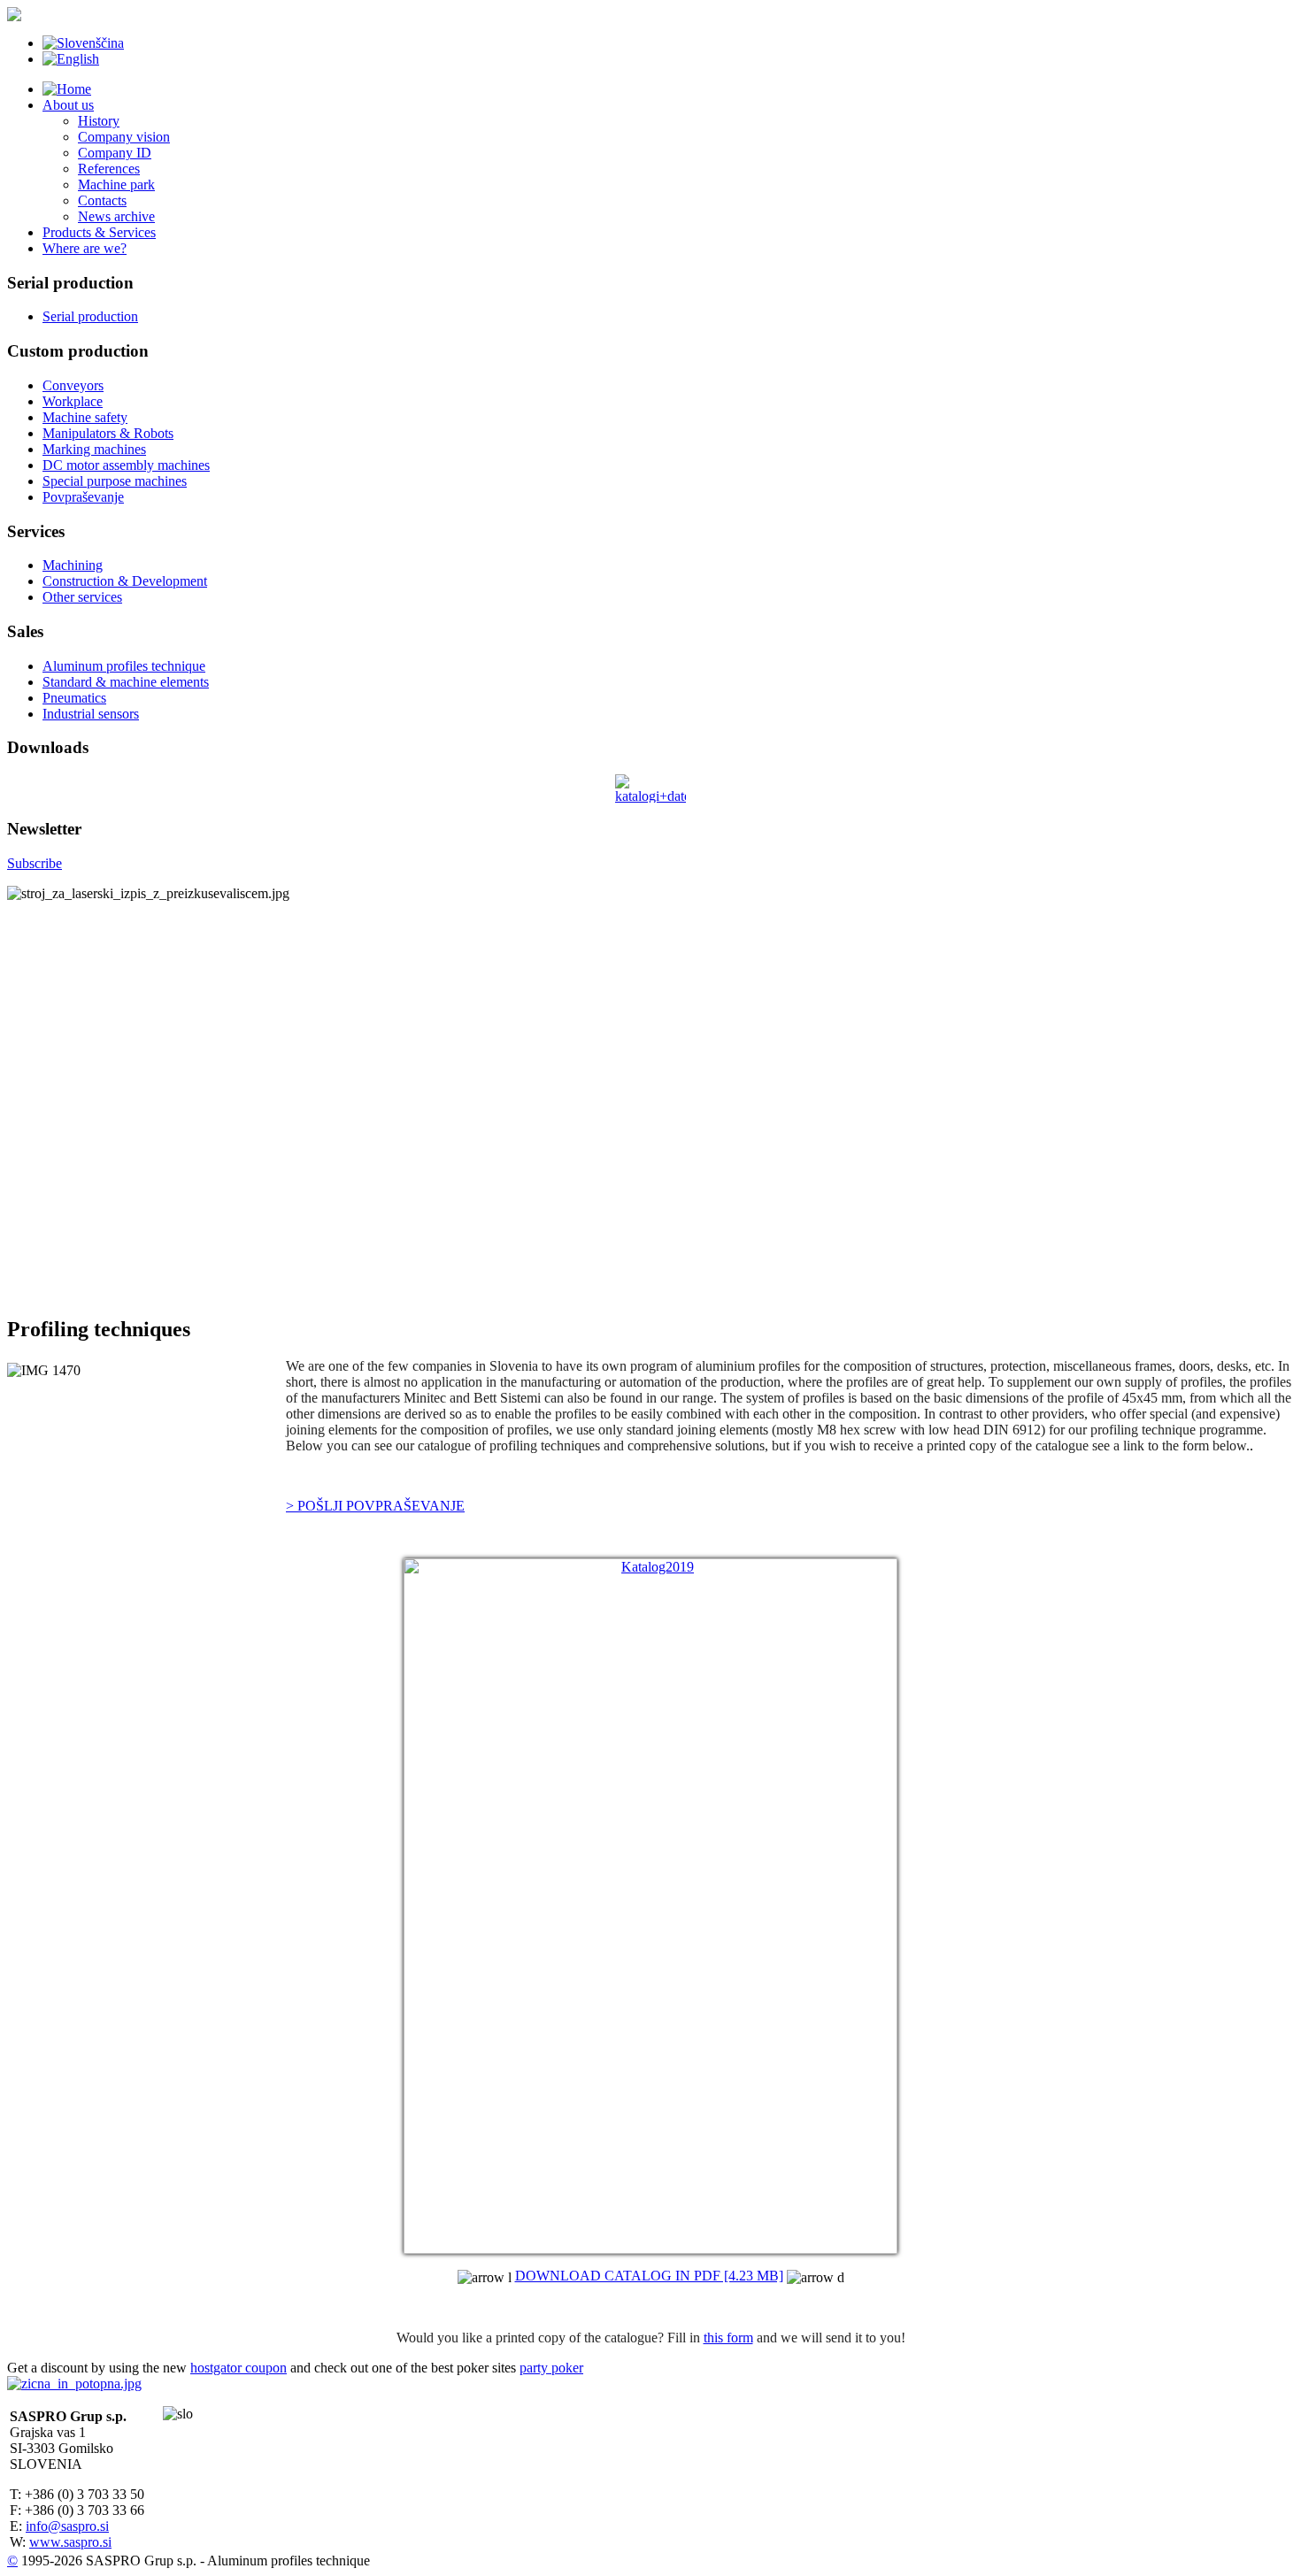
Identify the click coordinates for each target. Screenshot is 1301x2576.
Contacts (102, 200)
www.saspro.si (70, 2542)
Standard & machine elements (126, 682)
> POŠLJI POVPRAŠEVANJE (375, 1506)
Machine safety (85, 417)
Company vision (124, 137)
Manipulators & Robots (108, 433)
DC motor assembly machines (126, 465)
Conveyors (73, 385)
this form (728, 2338)
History (99, 121)
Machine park (116, 185)
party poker (551, 2368)
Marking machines (94, 449)
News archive (116, 216)
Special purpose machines (115, 481)
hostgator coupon (239, 2368)
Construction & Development (125, 581)
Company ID (115, 153)
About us (68, 105)
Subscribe (35, 863)
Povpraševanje (83, 497)
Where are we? (85, 248)
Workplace (73, 401)
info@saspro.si (67, 2526)
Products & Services (99, 232)
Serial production (90, 316)
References (109, 169)
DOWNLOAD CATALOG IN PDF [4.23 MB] (649, 2276)
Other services (82, 597)
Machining (73, 565)
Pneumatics (74, 698)
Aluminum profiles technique (124, 666)
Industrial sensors (91, 714)
